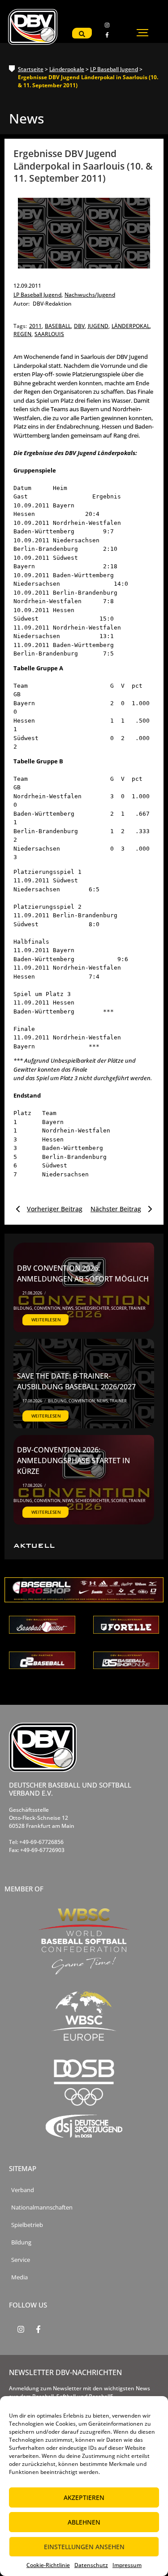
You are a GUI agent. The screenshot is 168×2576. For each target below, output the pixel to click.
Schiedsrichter (93, 1308)
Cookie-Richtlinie (48, 2565)
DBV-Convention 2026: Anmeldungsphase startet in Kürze (73, 1460)
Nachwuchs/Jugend (90, 295)
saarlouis (49, 334)
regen (23, 334)
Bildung (23, 1308)
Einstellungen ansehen (84, 2547)
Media (19, 2277)
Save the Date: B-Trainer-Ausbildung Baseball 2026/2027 (76, 1381)
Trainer (137, 1308)
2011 (36, 326)
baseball (58, 326)
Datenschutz (91, 2565)
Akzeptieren (84, 2497)
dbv (80, 326)
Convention (48, 1308)
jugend (99, 326)
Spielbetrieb (27, 2225)
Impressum (127, 2565)
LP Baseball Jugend (114, 69)
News (68, 1308)
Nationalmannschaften (42, 2208)
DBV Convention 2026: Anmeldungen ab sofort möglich (83, 1273)
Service (21, 2260)
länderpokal (131, 326)
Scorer (119, 1308)
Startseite (31, 69)
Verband (23, 2190)
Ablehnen (84, 2522)
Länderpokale (67, 69)
